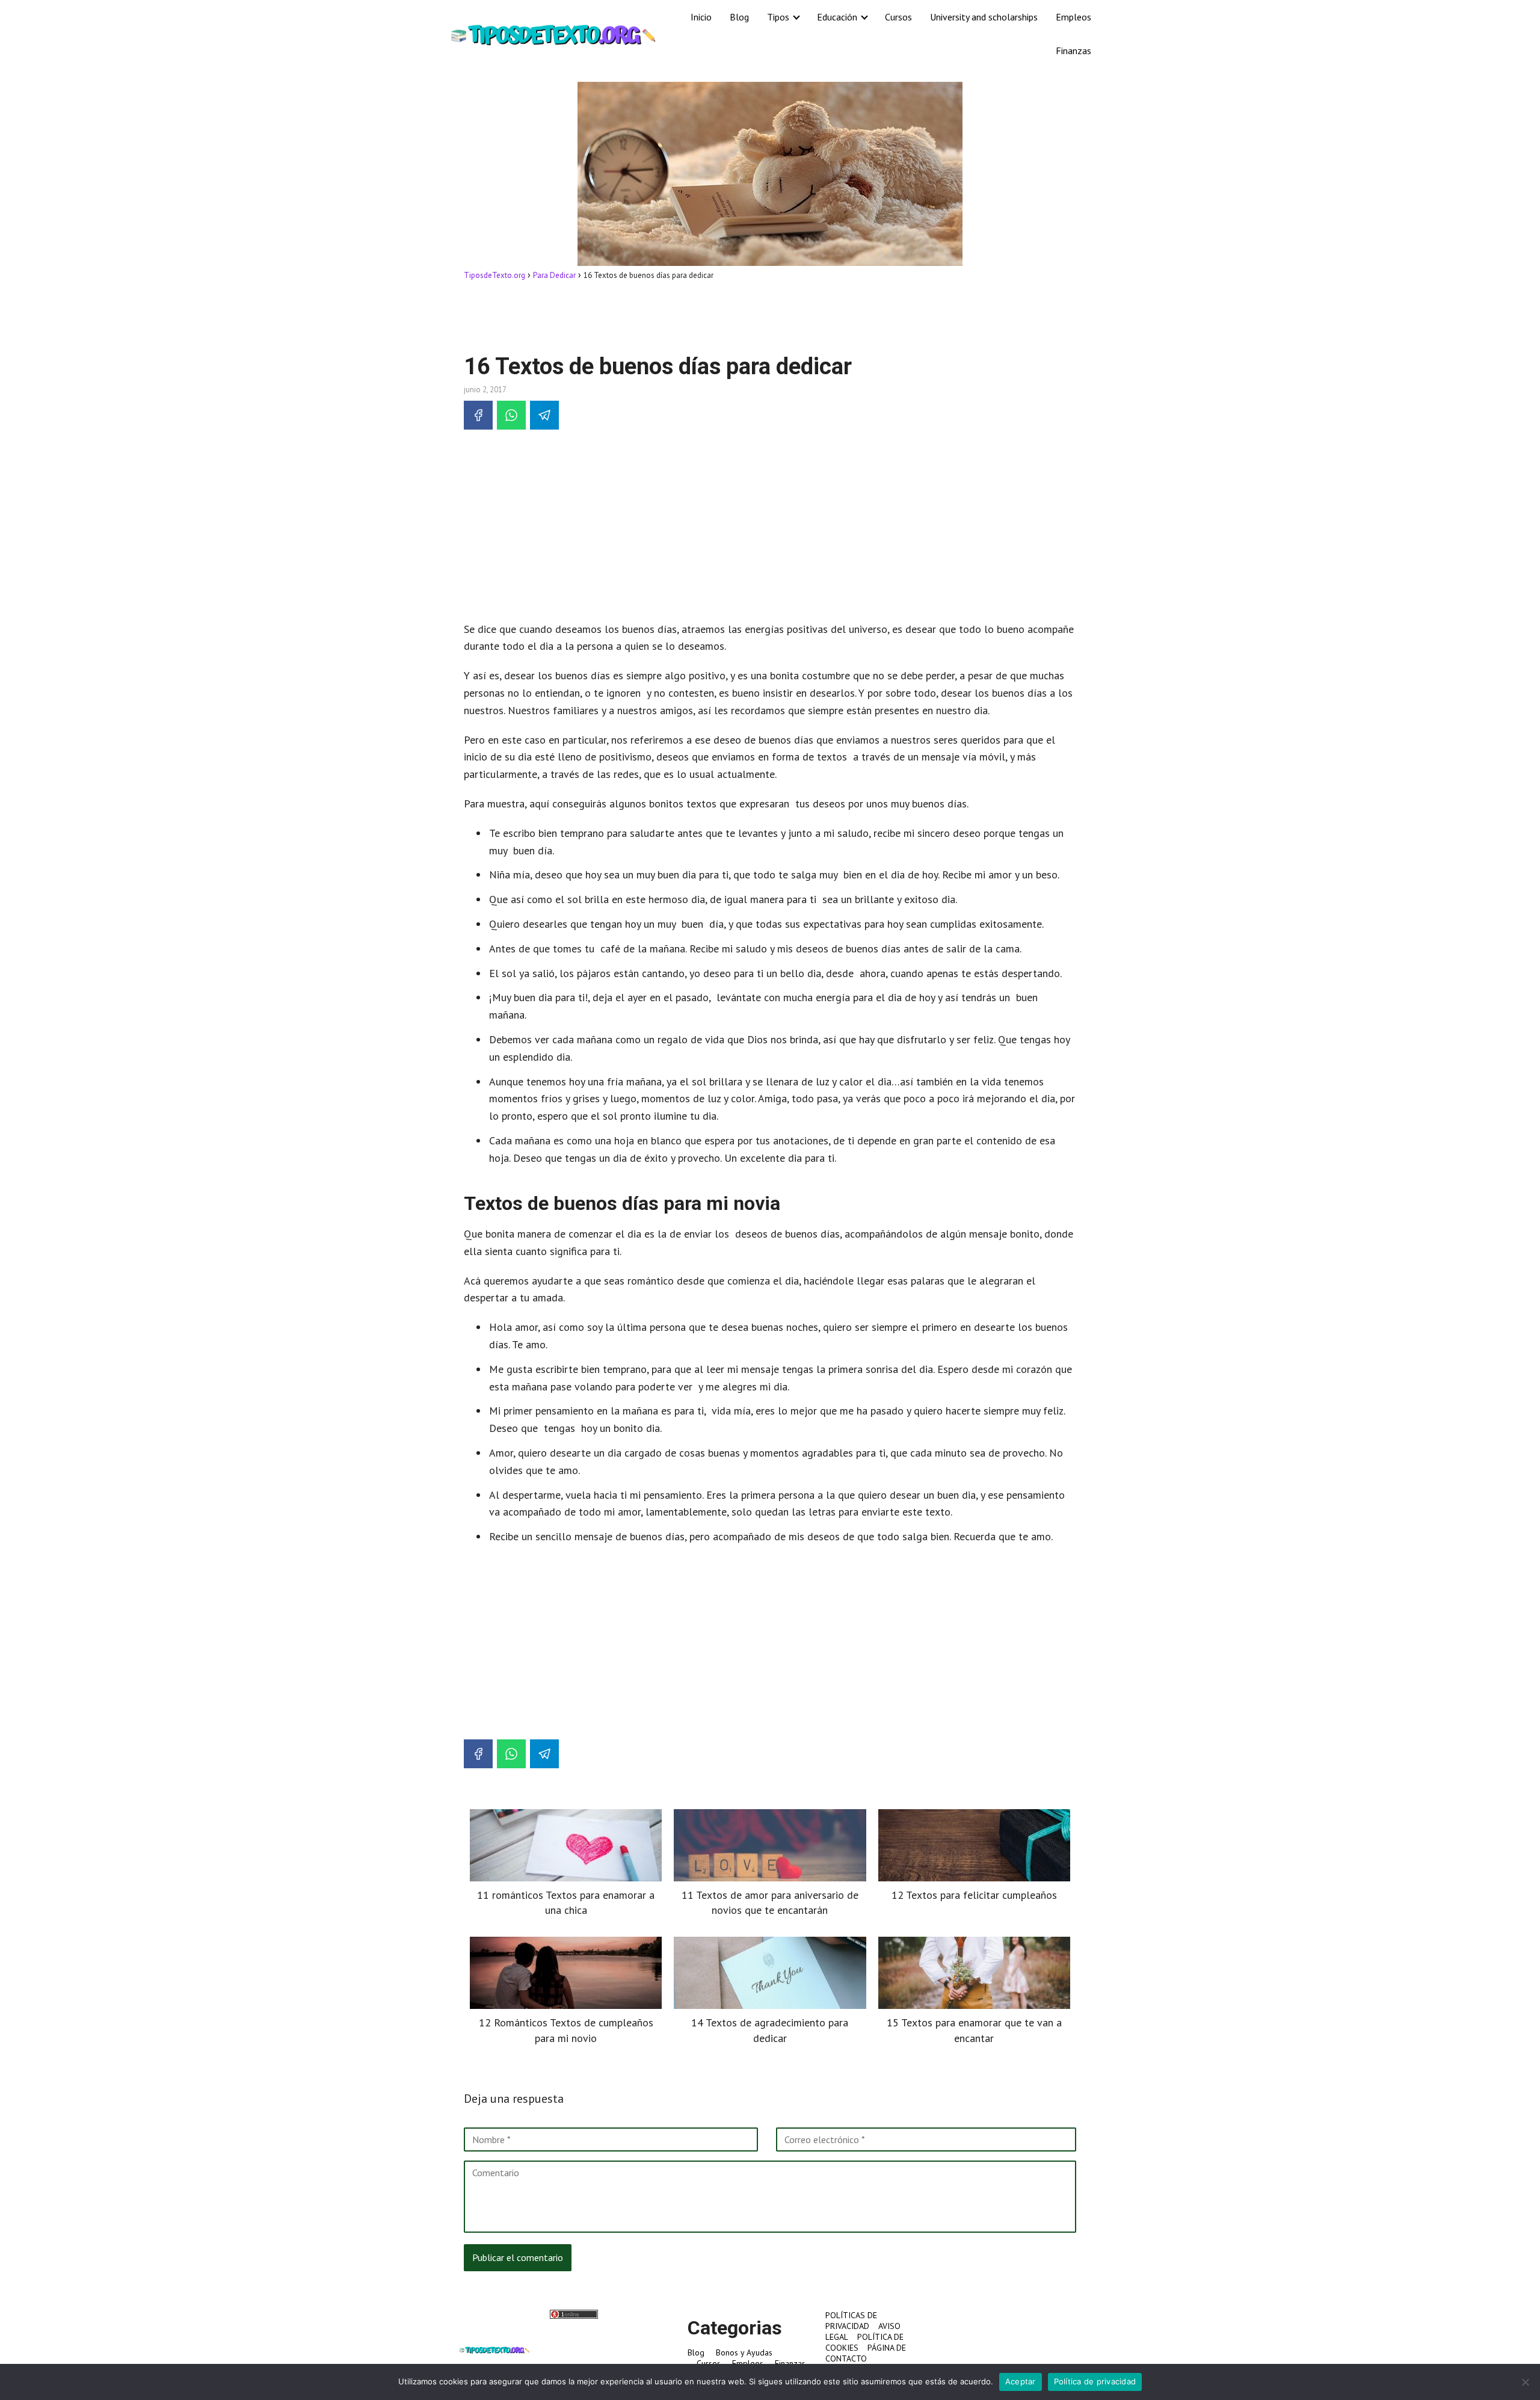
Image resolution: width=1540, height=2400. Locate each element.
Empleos (1073, 17)
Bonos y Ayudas (744, 2352)
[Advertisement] (770, 316)
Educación (837, 17)
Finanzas (1073, 51)
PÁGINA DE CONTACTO (866, 2353)
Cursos (898, 17)
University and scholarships (984, 17)
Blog (739, 17)
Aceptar (1021, 2381)
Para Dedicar (554, 275)
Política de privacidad (1095, 2381)
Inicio (701, 17)
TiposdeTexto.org (494, 275)
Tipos (778, 17)
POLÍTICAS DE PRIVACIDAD (851, 2321)
